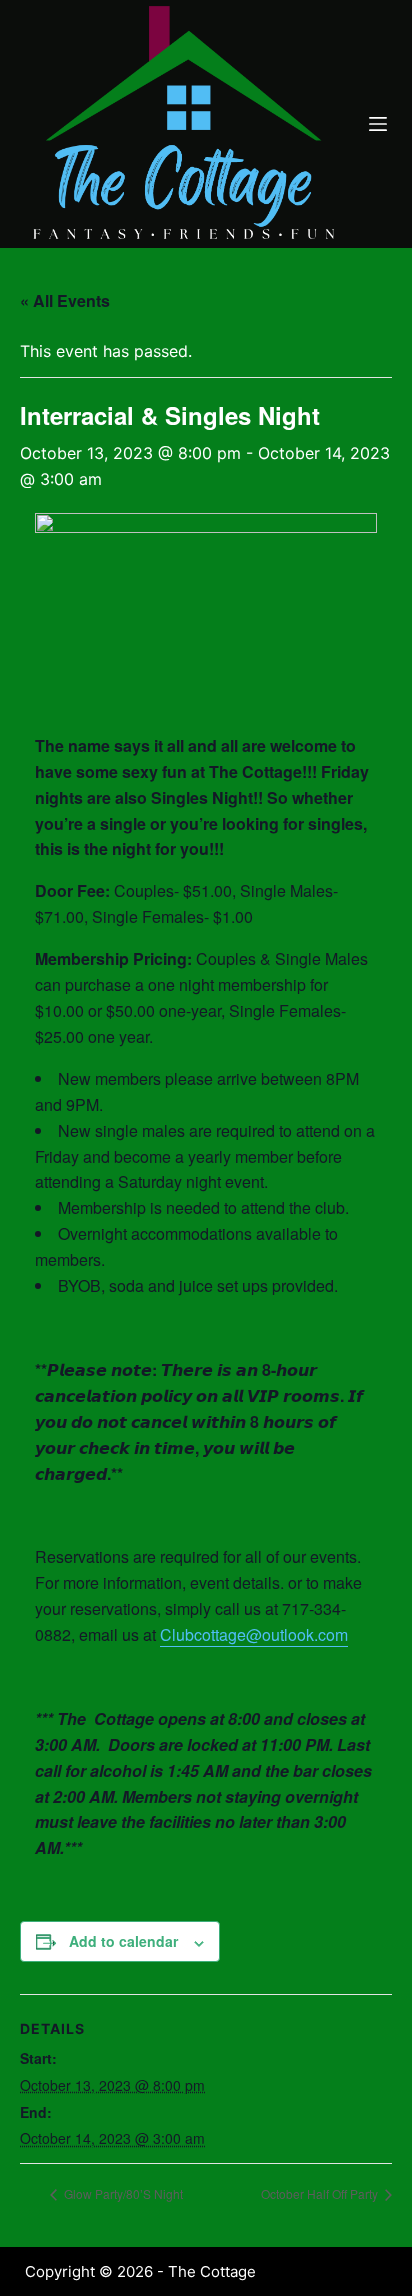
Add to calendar (123, 1941)
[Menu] (378, 124)
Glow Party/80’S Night (122, 2193)
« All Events (65, 300)
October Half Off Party (321, 2193)
